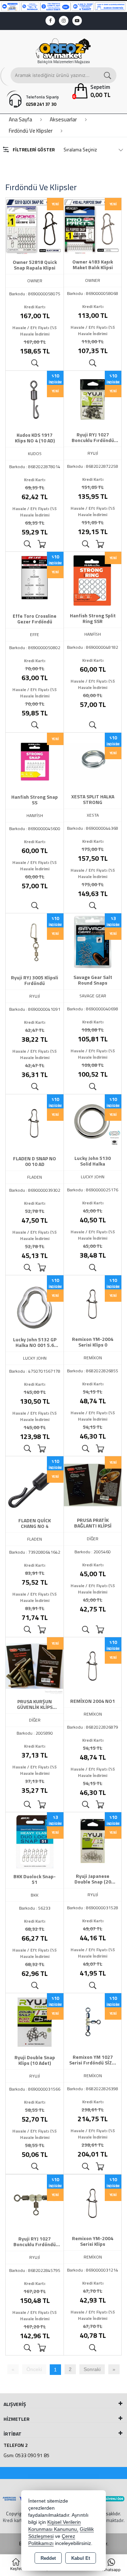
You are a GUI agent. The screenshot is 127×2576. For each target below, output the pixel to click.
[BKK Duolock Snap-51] (35, 1840)
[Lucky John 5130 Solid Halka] (93, 1123)
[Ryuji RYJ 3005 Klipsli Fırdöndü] (35, 942)
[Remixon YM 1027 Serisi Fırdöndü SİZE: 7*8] (93, 2021)
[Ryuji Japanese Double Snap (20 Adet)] (93, 1840)
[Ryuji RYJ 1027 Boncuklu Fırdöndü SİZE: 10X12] (93, 399)
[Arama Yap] (108, 75)
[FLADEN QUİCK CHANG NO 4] (35, 1484)
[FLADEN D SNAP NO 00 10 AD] (35, 1123)
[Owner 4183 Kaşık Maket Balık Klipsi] (93, 226)
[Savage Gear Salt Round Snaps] (93, 942)
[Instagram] (64, 21)
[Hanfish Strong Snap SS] (35, 761)
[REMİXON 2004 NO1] (93, 1665)
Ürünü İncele (35, 363)
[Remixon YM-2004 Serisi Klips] (93, 2203)
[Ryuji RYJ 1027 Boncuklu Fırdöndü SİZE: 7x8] (35, 2203)
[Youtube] (77, 21)
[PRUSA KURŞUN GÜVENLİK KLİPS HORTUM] (35, 1665)
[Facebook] (50, 21)
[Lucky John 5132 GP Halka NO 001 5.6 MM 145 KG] (35, 1304)
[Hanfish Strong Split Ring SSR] (93, 580)
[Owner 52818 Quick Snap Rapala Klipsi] (35, 226)
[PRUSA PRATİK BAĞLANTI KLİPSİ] (93, 1484)
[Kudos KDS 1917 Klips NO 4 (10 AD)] (35, 399)
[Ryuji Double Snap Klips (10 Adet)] (35, 2021)
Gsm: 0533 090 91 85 (26, 2455)
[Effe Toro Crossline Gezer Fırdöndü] (35, 580)
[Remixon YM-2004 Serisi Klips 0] (93, 1304)
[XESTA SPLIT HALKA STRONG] (93, 761)
